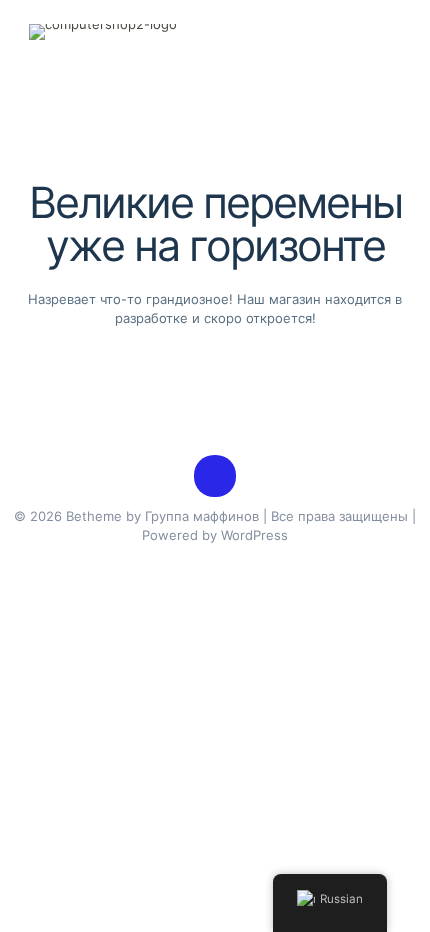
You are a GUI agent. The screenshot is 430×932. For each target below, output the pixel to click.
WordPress (254, 535)
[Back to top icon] (215, 476)
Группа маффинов (202, 516)
